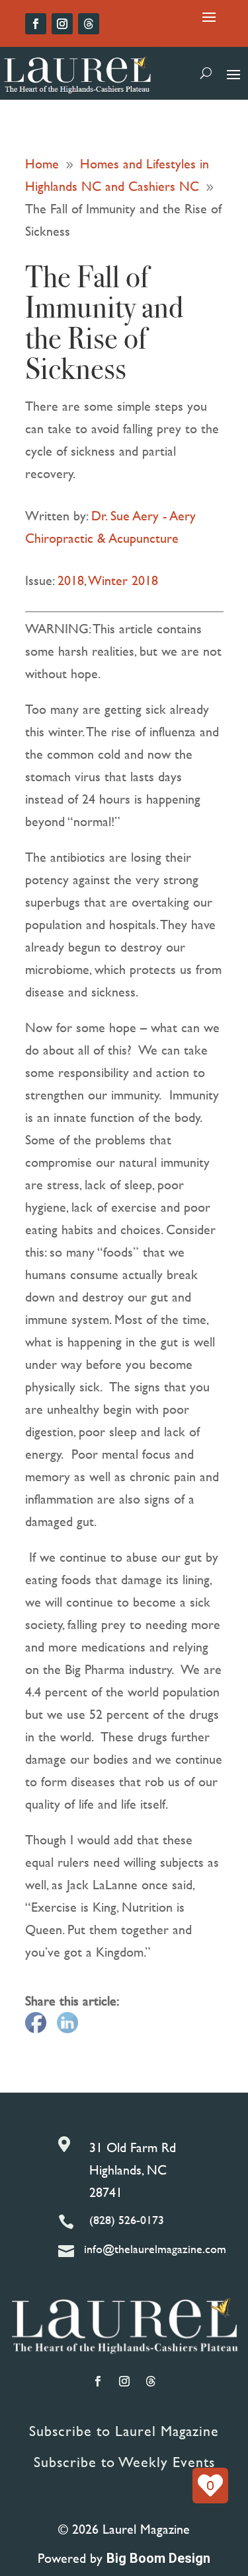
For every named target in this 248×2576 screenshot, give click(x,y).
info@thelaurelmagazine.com (155, 2249)
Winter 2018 (123, 580)
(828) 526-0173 (127, 2220)
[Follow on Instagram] (62, 24)
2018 (71, 580)
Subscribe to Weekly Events (124, 2462)
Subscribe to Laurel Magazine (124, 2431)
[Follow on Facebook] (36, 24)
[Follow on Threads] (89, 24)
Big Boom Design (158, 2558)
